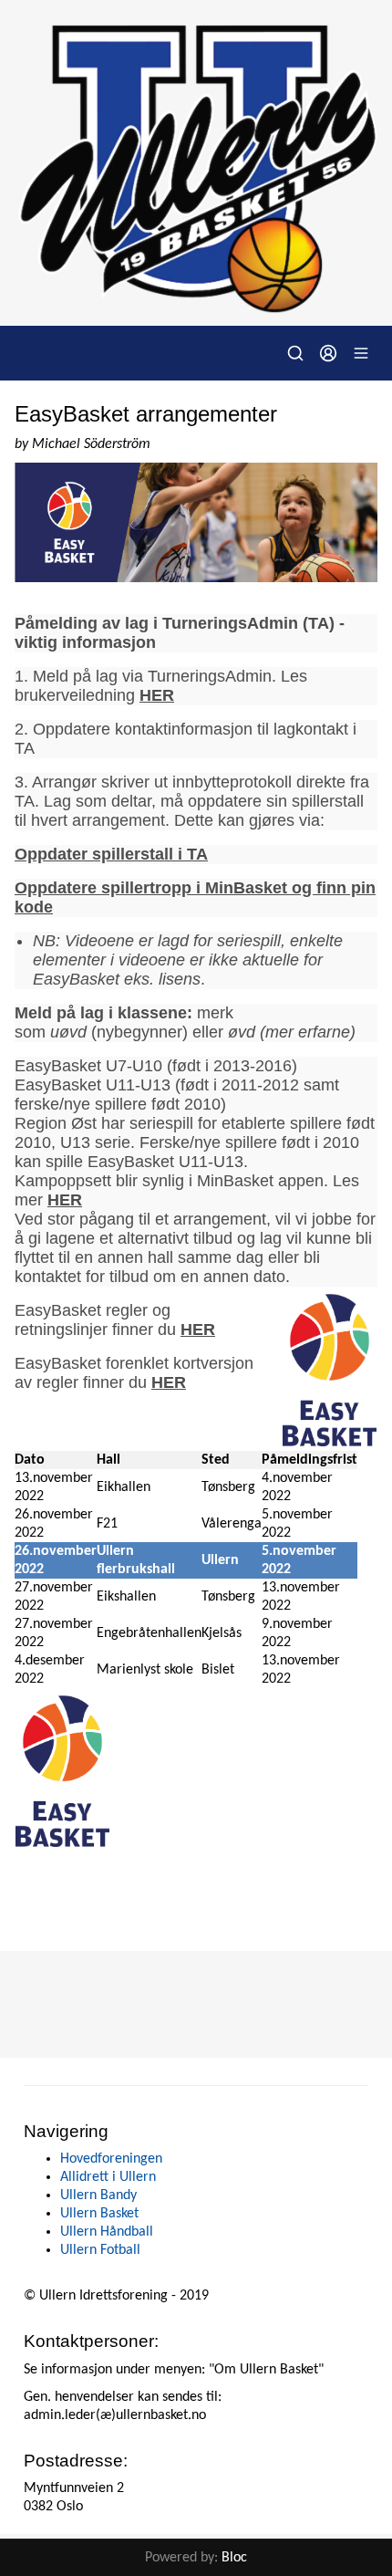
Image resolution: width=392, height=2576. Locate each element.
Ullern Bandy (98, 2195)
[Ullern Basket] (196, 163)
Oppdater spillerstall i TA (111, 854)
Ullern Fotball (100, 2250)
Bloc (234, 2558)
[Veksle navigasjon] (361, 353)
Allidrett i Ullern (108, 2177)
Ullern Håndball (107, 2232)
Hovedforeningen (111, 2159)
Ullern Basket (99, 2214)
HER (157, 695)
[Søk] (295, 353)
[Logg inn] (328, 353)
